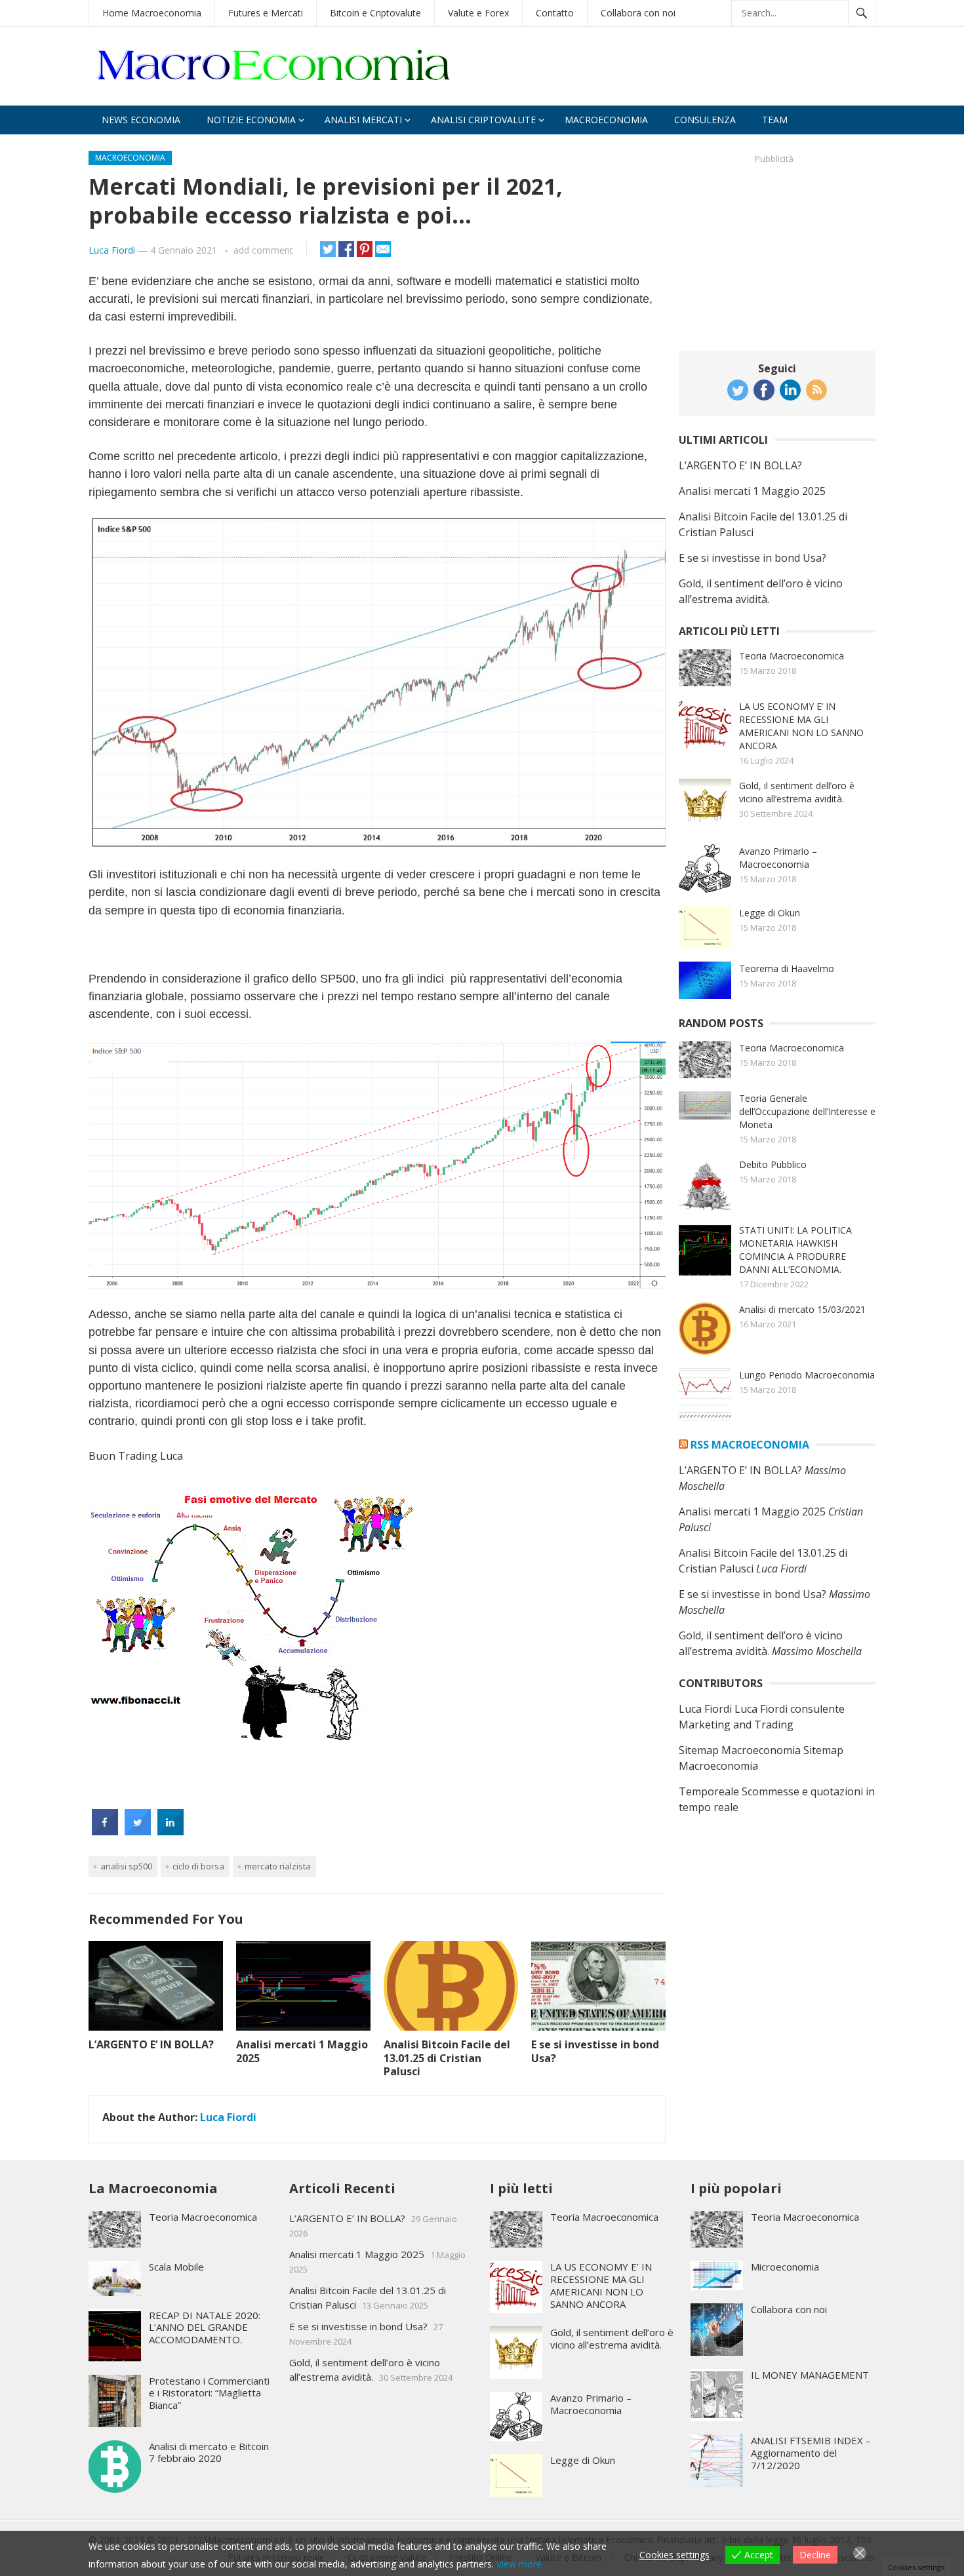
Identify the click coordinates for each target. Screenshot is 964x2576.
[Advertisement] (777, 252)
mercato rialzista (278, 1866)
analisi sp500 (126, 1866)
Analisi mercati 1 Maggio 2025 (302, 2051)
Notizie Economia (251, 120)
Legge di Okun (770, 913)
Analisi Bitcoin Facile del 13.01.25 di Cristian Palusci (447, 2058)
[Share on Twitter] (138, 1831)
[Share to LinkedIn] (171, 1831)
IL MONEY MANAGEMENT (810, 2375)
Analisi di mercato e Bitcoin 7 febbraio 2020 (209, 2452)
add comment (263, 250)
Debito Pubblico (773, 1164)
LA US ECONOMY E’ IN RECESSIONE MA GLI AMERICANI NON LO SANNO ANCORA (801, 726)
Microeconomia (785, 2267)
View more (519, 2564)
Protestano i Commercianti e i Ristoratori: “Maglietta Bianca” (209, 2393)
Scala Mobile (176, 2267)
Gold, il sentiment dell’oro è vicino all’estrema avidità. (797, 792)
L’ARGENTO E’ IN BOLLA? (151, 2044)
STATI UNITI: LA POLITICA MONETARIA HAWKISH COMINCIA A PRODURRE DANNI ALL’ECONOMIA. (795, 1250)
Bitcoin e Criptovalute (375, 13)
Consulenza (705, 120)
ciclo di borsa (198, 1866)
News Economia (141, 120)
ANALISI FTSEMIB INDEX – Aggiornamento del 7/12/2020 (811, 2453)
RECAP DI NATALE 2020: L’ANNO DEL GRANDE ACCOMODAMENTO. (205, 2328)
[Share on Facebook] (105, 1831)
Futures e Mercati (266, 13)
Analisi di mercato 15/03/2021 (802, 1309)
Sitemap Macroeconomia (740, 1750)
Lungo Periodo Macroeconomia (807, 1375)
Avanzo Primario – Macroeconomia (778, 858)
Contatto (555, 13)
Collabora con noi (638, 13)
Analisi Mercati (363, 120)
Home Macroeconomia (152, 13)
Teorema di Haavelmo (787, 968)
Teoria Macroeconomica (792, 656)
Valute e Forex (478, 13)
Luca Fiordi (112, 250)
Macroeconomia (606, 120)
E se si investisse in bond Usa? (595, 2051)
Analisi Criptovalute (483, 120)
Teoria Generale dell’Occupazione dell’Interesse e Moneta (807, 1111)
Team (775, 120)
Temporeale (709, 1791)
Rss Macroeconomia (750, 1445)
